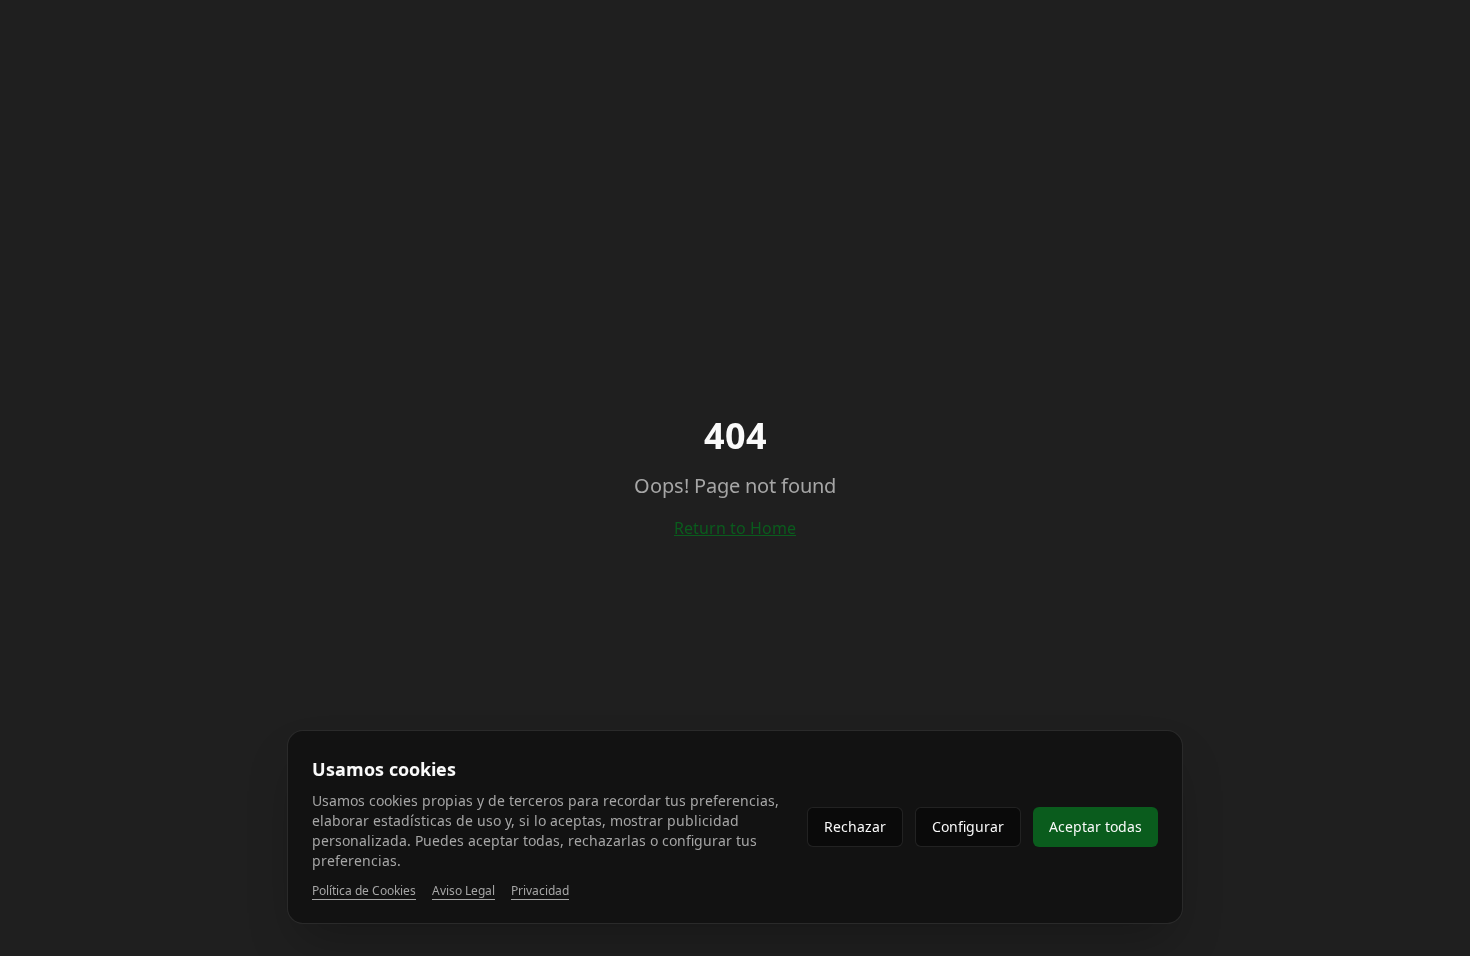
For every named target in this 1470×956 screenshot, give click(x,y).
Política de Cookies (364, 891)
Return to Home (735, 528)
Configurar (968, 826)
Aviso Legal (463, 891)
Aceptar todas (1095, 826)
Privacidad (540, 891)
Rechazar (855, 826)
